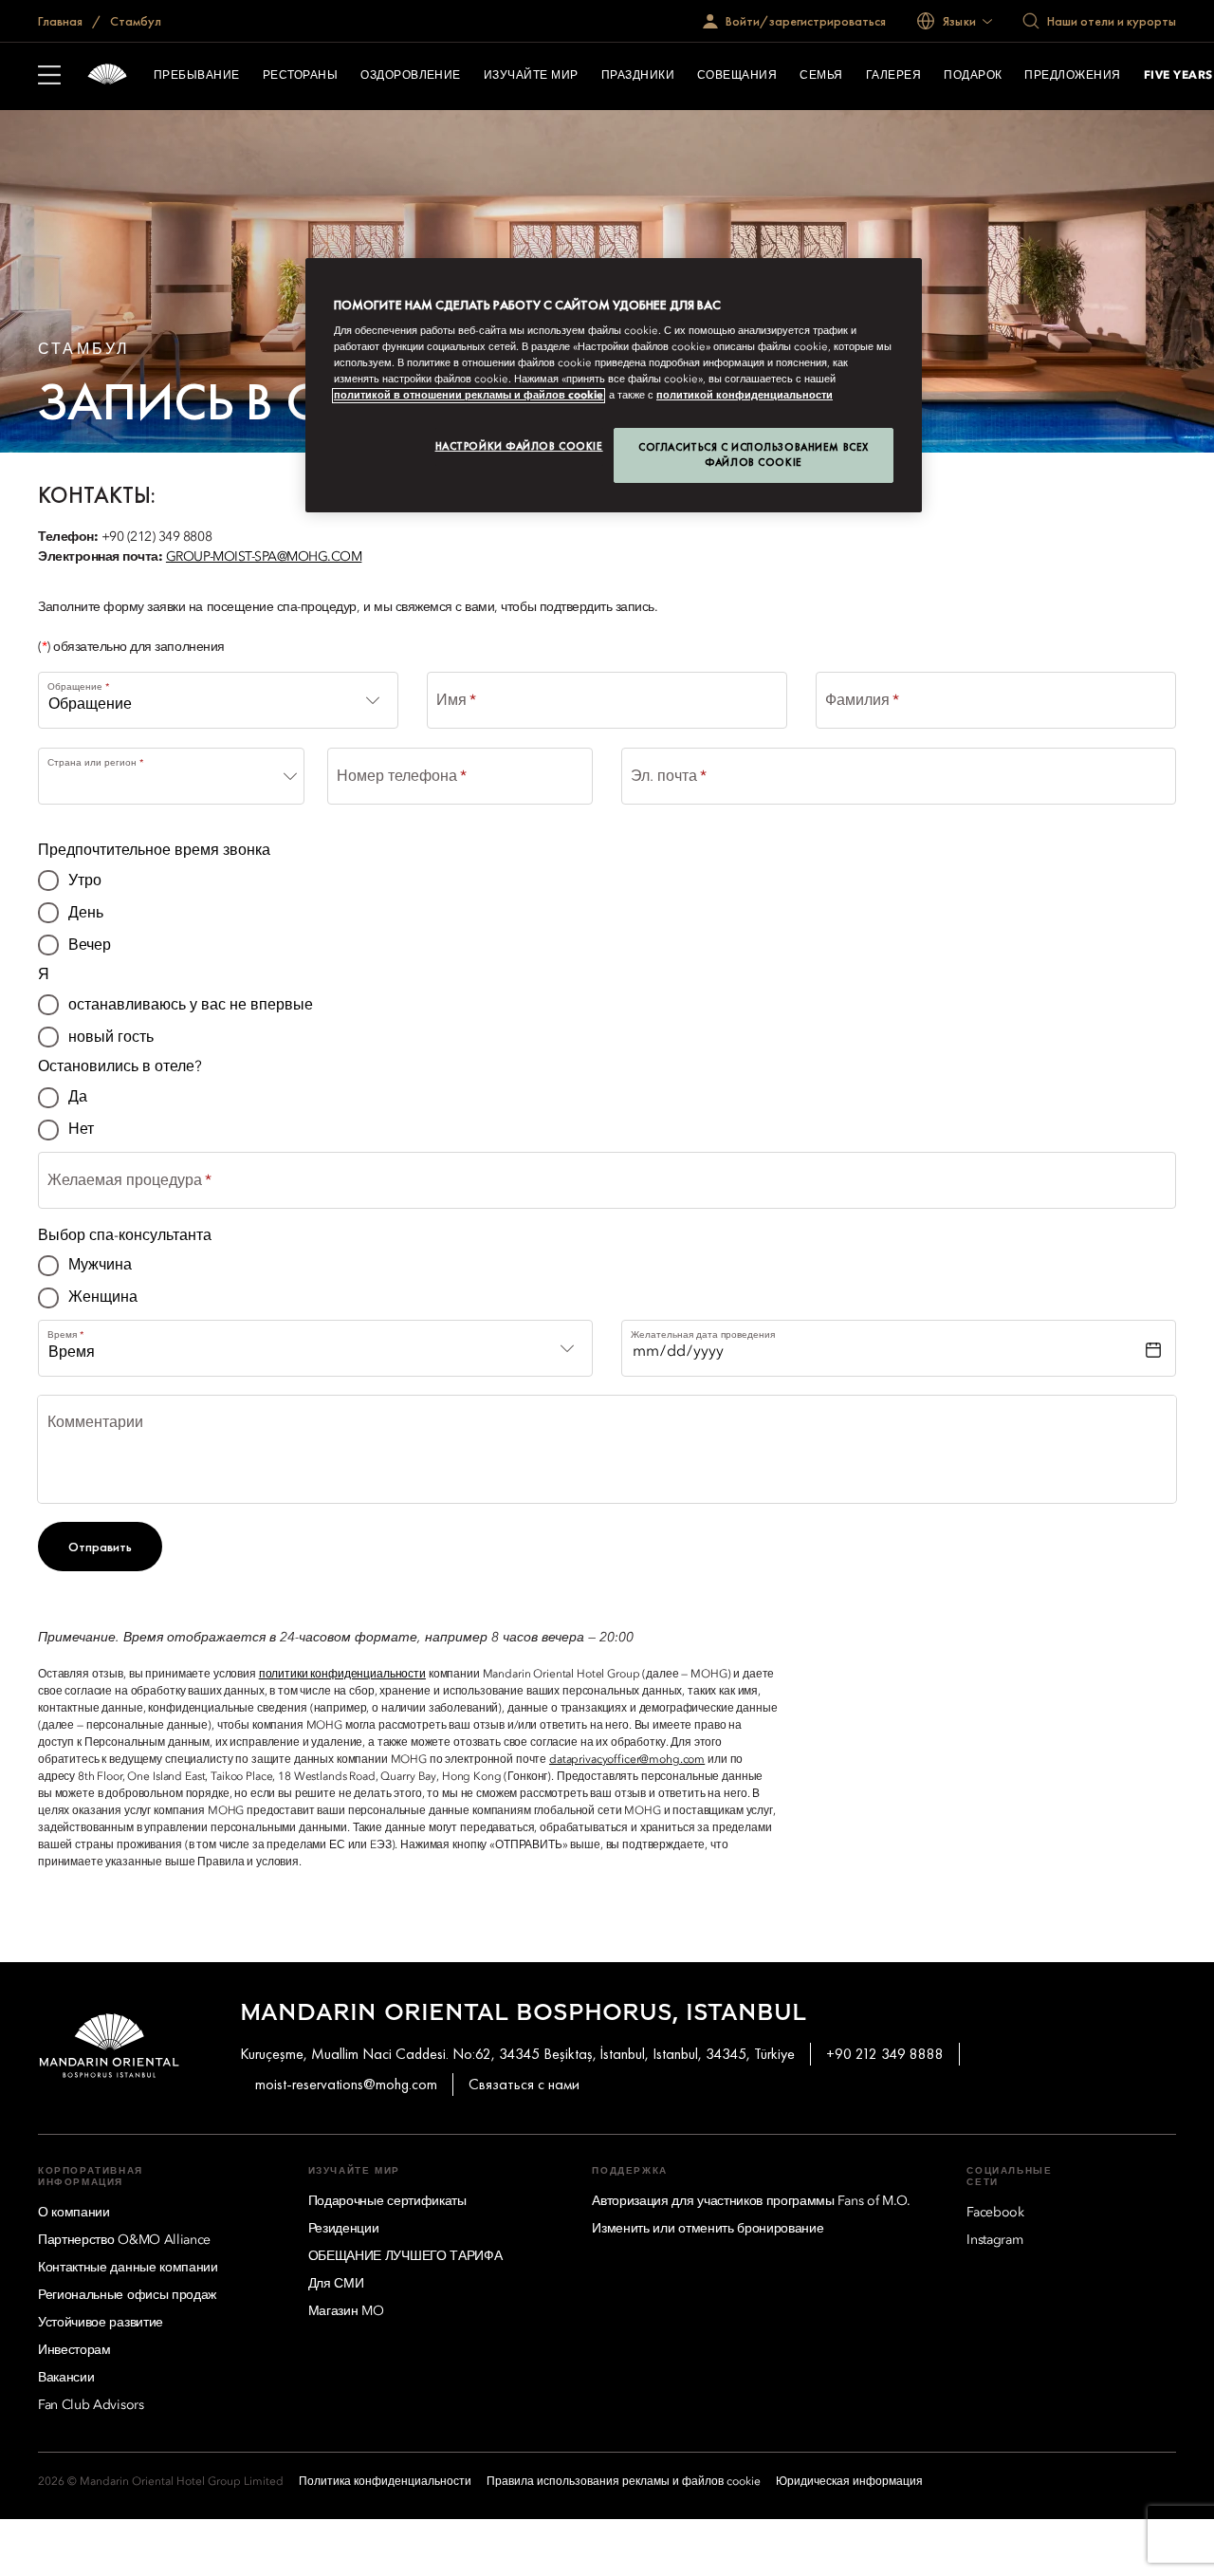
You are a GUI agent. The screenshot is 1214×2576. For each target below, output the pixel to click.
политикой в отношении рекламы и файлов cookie (469, 396)
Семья (821, 76)
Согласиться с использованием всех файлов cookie (754, 454)
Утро (85, 881)
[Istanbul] (107, 76)
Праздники (638, 76)
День (86, 914)
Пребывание (197, 76)
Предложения (1072, 76)
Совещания (737, 76)
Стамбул (134, 21)
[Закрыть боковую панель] (49, 77)
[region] (614, 386)
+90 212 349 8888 (885, 2054)
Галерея (893, 76)
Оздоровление (411, 76)
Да (78, 1098)
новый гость (111, 1038)
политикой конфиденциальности (745, 396)
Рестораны (300, 76)
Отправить (100, 1547)
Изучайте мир (531, 76)
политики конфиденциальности (342, 1675)
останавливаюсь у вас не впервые (191, 1006)
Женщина (103, 1298)
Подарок (973, 76)
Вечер (90, 946)
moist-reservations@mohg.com (346, 2084)
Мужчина (100, 1266)
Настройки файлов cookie (519, 446)
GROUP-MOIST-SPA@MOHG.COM (264, 557)
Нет (81, 1130)
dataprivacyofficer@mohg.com (627, 1760)
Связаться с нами (524, 2084)
